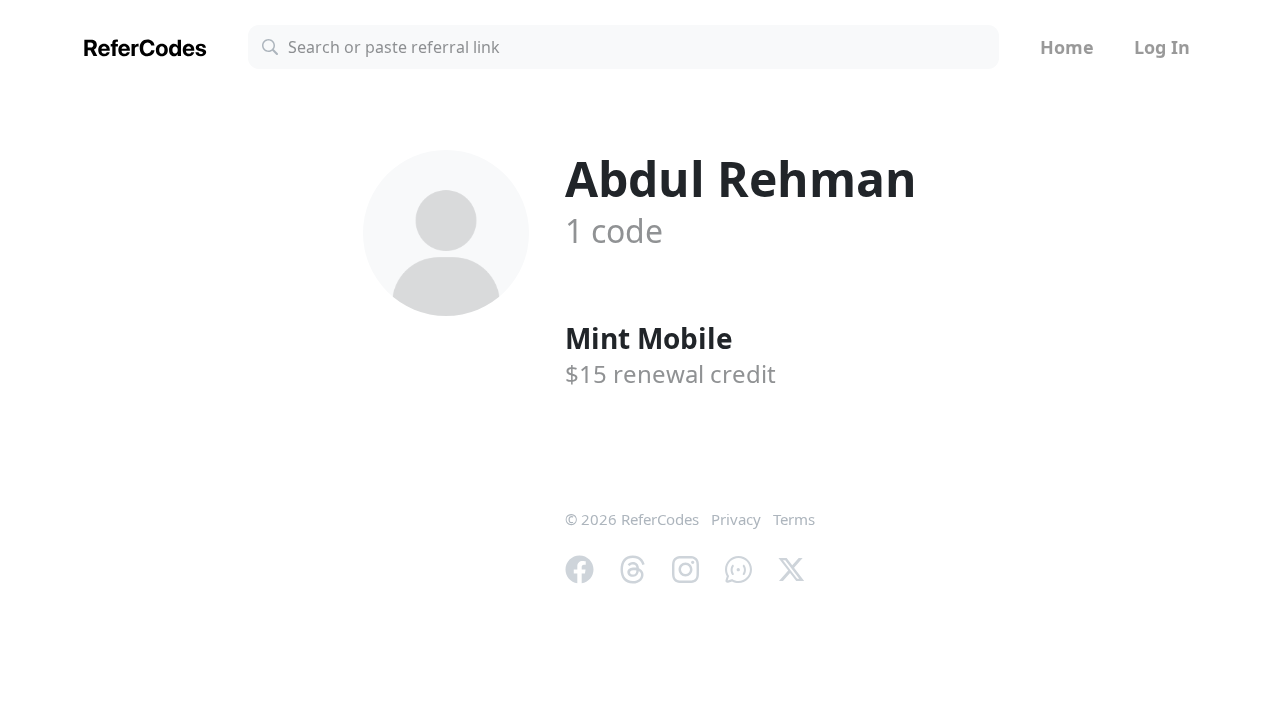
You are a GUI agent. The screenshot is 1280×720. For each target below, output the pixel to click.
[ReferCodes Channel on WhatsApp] (738, 567)
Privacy (736, 519)
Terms (794, 519)
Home (1067, 47)
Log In (1162, 47)
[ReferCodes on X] (791, 567)
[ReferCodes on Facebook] (579, 567)
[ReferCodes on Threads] (632, 567)
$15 (670, 373)
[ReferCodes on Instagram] (685, 567)
